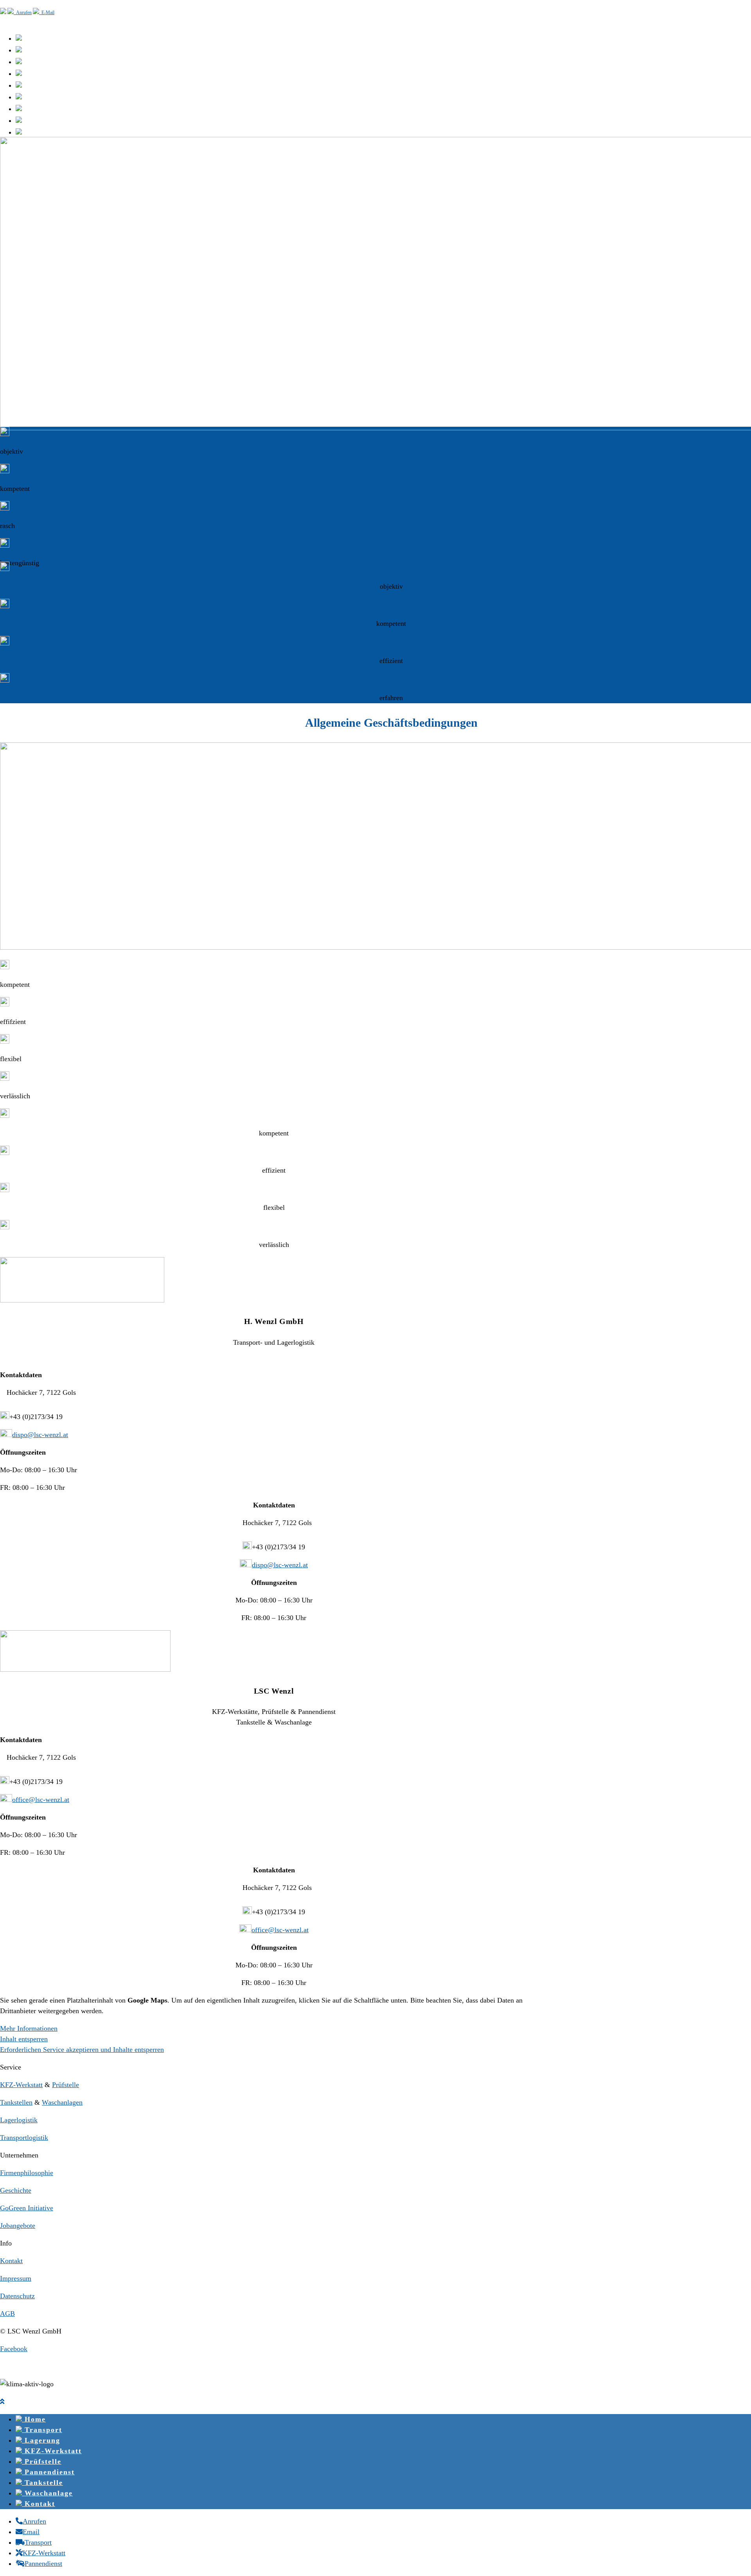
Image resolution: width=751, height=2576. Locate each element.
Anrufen (23, 13)
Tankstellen (16, 2102)
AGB (7, 2314)
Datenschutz (17, 2296)
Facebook (14, 2349)
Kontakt (11, 2261)
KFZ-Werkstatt (21, 2085)
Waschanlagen (62, 2102)
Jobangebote (18, 2226)
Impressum (16, 2278)
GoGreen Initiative (27, 2208)
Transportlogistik (24, 2138)
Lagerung (41, 2440)
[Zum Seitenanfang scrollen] (2, 2402)
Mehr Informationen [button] (29, 2028)
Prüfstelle (66, 2085)
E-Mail (47, 13)
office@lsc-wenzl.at (41, 1800)
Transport (42, 2430)
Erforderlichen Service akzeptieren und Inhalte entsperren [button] (82, 2050)
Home (34, 2419)
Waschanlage (47, 2493)
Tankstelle (42, 2483)
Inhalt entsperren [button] (24, 2039)
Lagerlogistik (19, 2120)
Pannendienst (48, 2472)
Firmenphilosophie (27, 2173)
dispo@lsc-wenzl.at (40, 1435)
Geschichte (16, 2190)
